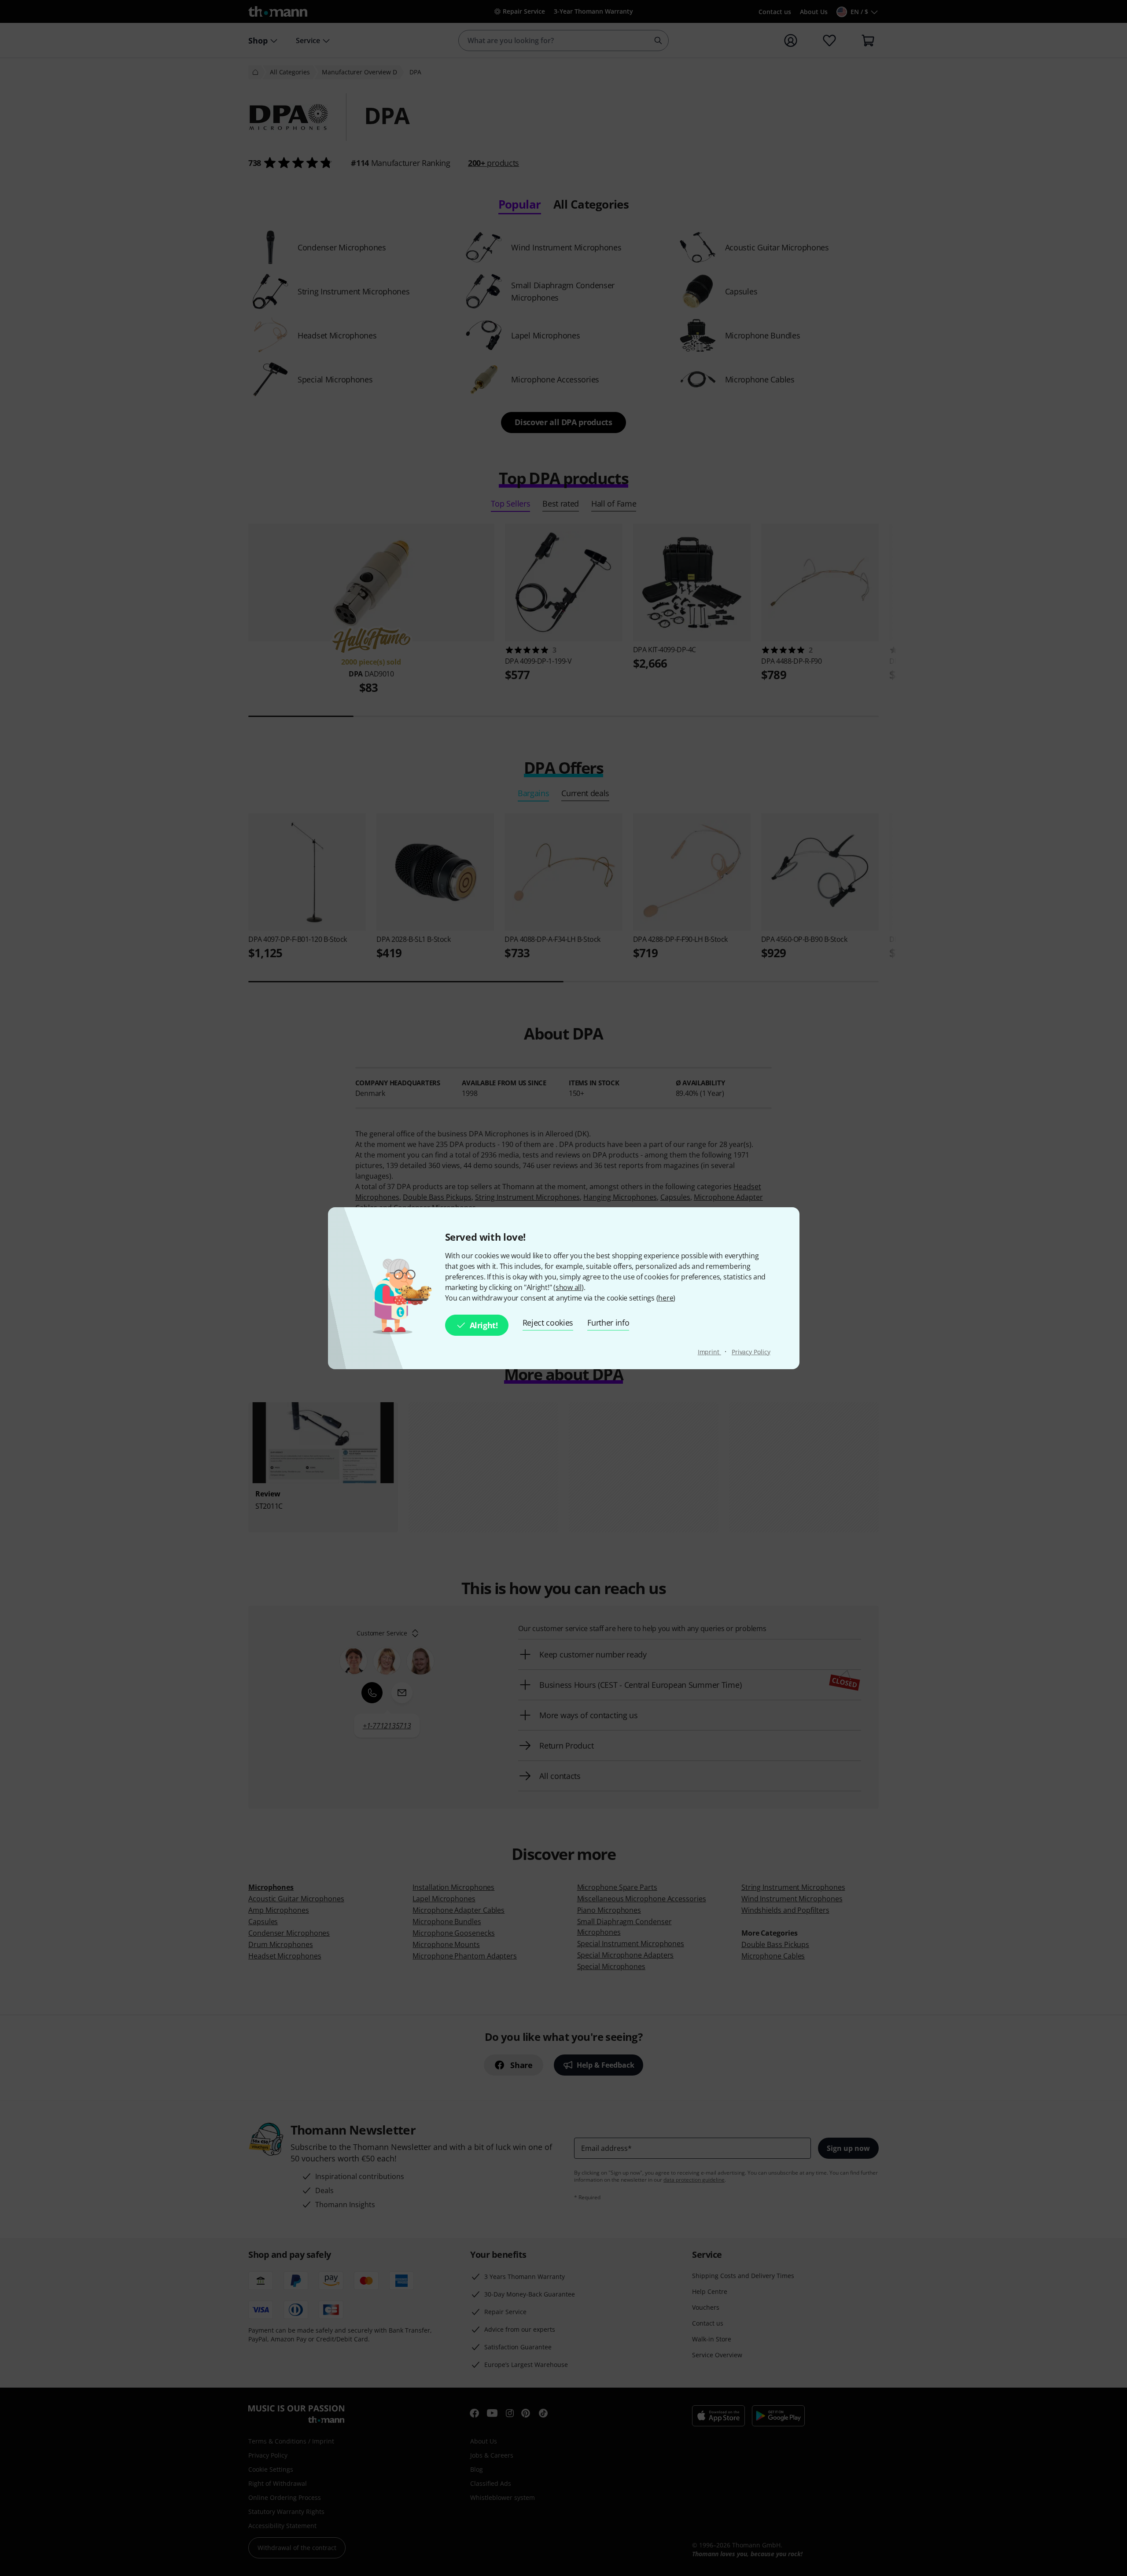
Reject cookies (548, 1323)
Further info (608, 1323)
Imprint (709, 1352)
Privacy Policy (751, 1352)
